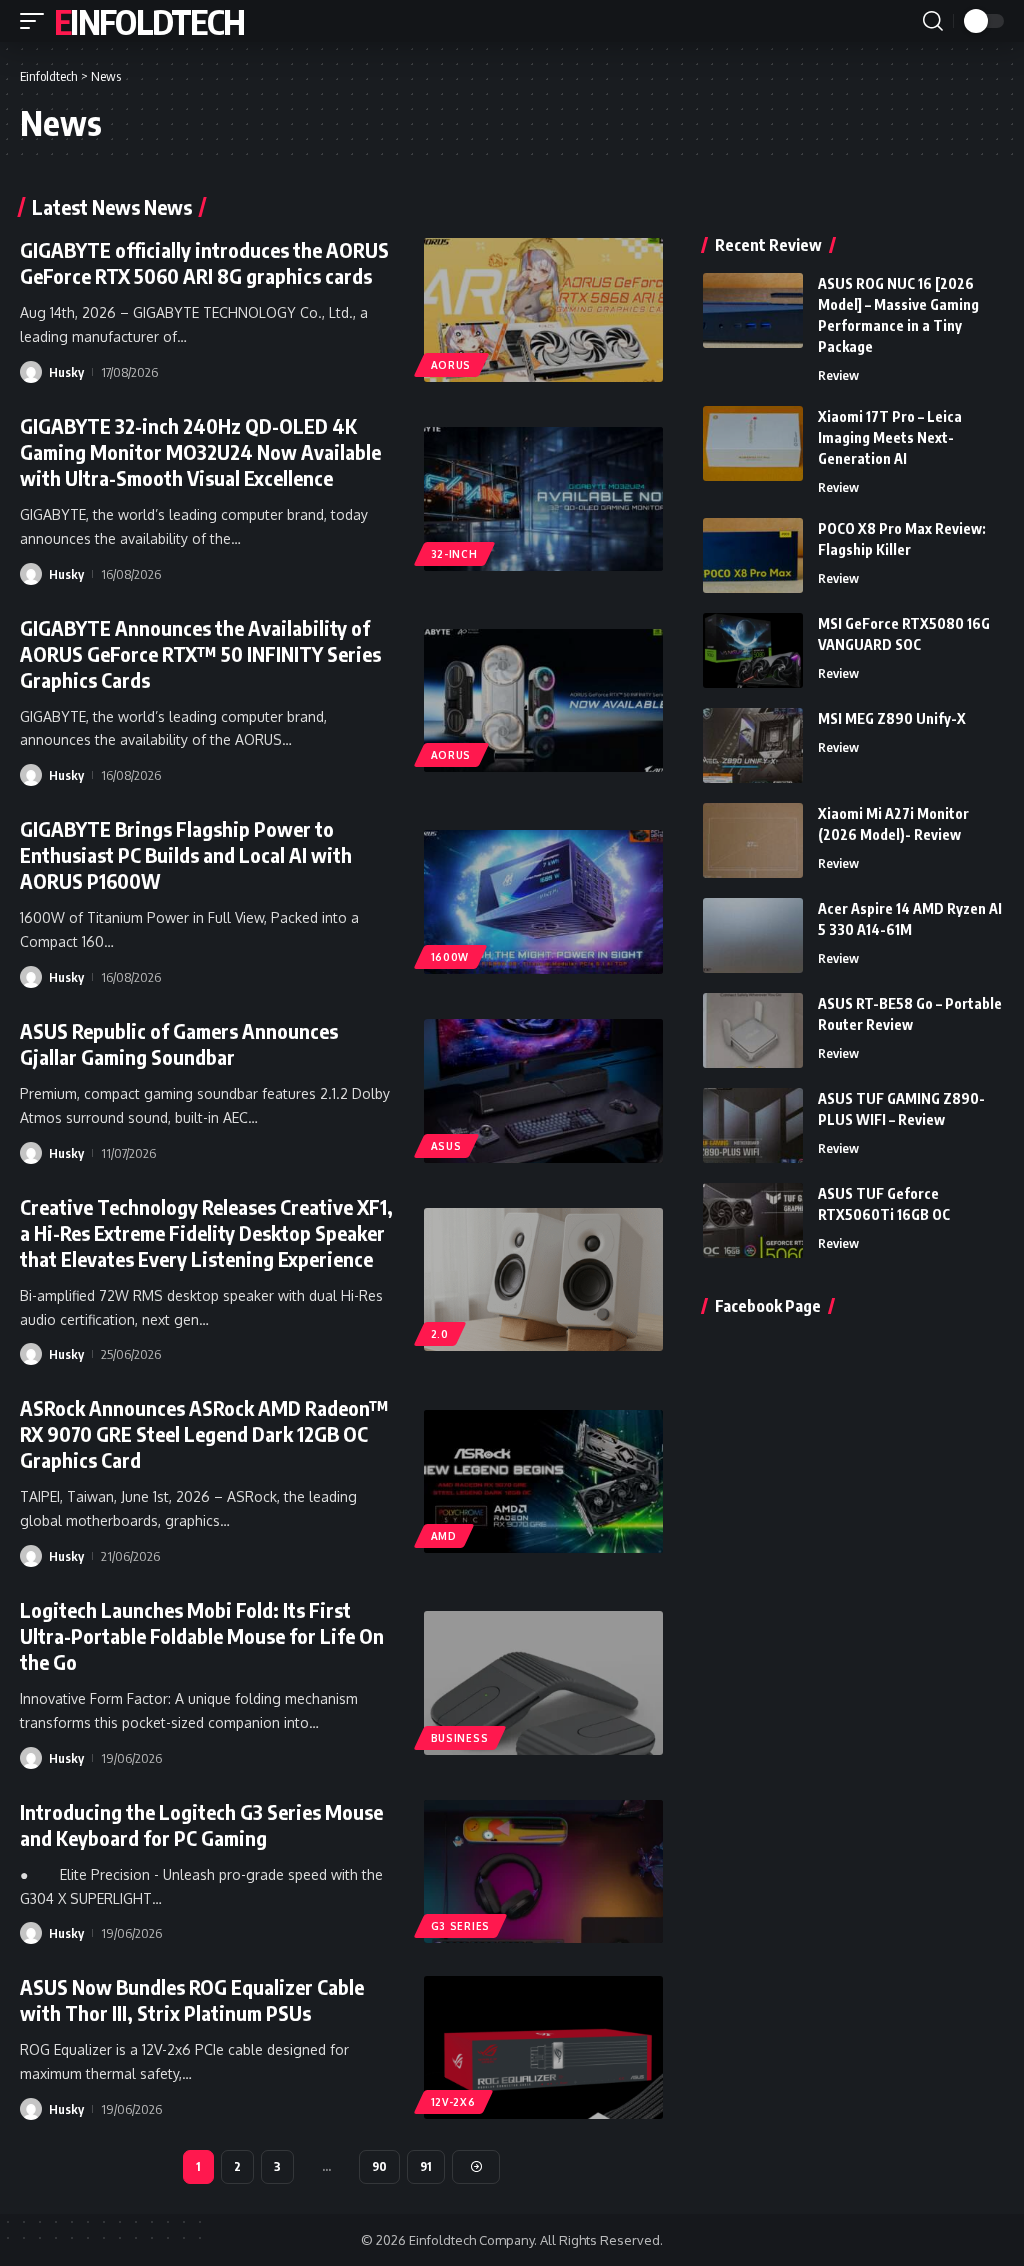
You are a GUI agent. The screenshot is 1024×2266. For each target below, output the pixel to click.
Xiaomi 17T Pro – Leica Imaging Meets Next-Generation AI (890, 437)
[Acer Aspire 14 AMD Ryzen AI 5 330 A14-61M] (753, 935)
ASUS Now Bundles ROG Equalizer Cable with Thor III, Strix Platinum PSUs (192, 1999)
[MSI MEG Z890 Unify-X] (753, 745)
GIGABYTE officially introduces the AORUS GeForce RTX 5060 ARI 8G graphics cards (204, 262)
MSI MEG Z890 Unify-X (892, 718)
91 (426, 2166)
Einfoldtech (149, 21)
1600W (450, 957)
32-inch (454, 554)
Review (838, 375)
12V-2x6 (453, 2102)
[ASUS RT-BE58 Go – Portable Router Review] (753, 1030)
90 (379, 2166)
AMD (444, 1536)
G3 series (460, 1926)
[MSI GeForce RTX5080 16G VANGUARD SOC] (753, 650)
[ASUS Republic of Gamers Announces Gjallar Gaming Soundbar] (543, 1090)
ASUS (446, 1146)
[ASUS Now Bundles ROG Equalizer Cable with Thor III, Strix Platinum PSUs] (543, 2047)
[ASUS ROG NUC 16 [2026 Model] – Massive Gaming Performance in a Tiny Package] (753, 310)
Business (460, 1738)
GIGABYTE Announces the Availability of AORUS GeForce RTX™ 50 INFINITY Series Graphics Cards (200, 653)
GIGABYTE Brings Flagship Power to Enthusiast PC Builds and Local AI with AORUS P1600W (186, 854)
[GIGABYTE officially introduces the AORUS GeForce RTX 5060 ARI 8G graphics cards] (543, 309)
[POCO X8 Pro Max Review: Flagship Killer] (753, 555)
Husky (66, 372)
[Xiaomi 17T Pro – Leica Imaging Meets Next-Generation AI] (753, 443)
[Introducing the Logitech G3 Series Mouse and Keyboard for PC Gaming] (543, 1871)
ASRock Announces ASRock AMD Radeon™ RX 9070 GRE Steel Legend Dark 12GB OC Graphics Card (204, 1433)
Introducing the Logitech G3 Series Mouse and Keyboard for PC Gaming (201, 1824)
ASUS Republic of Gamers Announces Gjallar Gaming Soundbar (179, 1043)
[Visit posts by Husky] (31, 372)
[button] (37, 21)
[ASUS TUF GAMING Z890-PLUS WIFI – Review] (753, 1125)
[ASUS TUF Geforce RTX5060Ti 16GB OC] (753, 1220)
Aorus (451, 365)
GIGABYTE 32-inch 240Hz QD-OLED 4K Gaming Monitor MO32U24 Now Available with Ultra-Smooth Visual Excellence (200, 451)
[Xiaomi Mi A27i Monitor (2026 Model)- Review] (753, 840)
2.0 (440, 1334)
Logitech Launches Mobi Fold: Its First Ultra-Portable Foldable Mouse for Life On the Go (202, 1635)
